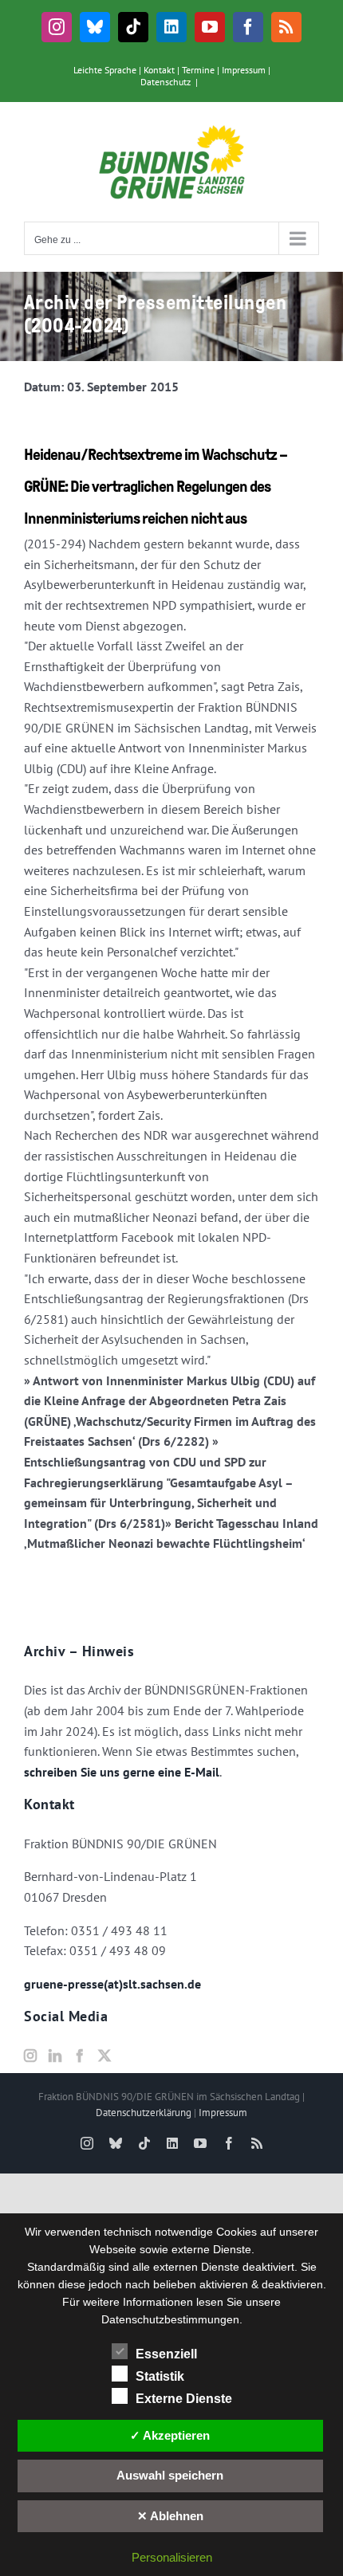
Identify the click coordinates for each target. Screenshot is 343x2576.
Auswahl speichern (170, 2475)
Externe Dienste (184, 2399)
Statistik (160, 2376)
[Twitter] (104, 2056)
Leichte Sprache (105, 70)
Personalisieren (172, 2557)
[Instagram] (30, 2056)
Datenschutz (166, 82)
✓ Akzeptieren (170, 2435)
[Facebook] (80, 2056)
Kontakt (159, 70)
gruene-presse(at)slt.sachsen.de (112, 1984)
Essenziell (166, 2354)
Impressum (244, 70)
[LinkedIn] (55, 2056)
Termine (198, 70)
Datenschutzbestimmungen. (172, 2319)
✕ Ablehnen (170, 2516)
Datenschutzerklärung (144, 2113)
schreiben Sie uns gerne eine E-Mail (122, 1772)
